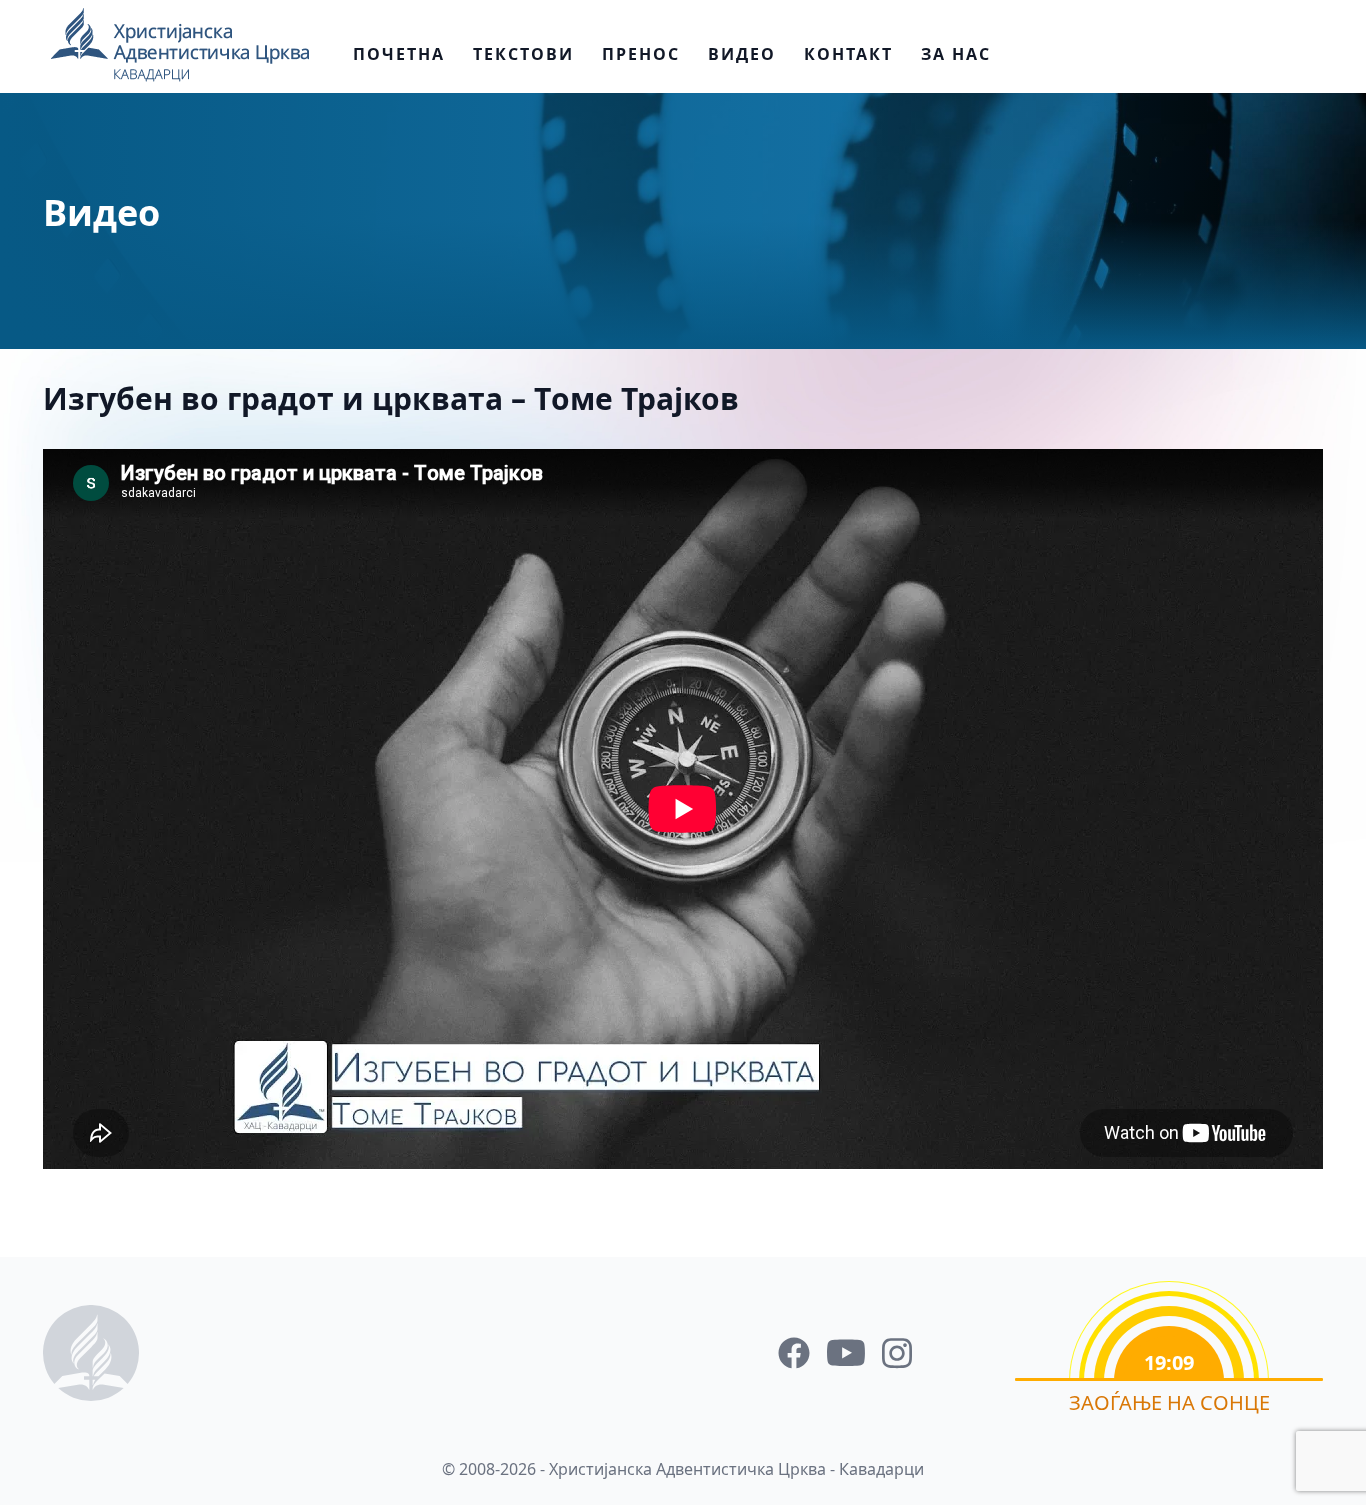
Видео (742, 54)
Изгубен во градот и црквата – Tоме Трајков (391, 398)
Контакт (848, 54)
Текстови (523, 54)
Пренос (641, 54)
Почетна (399, 54)
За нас (956, 54)
